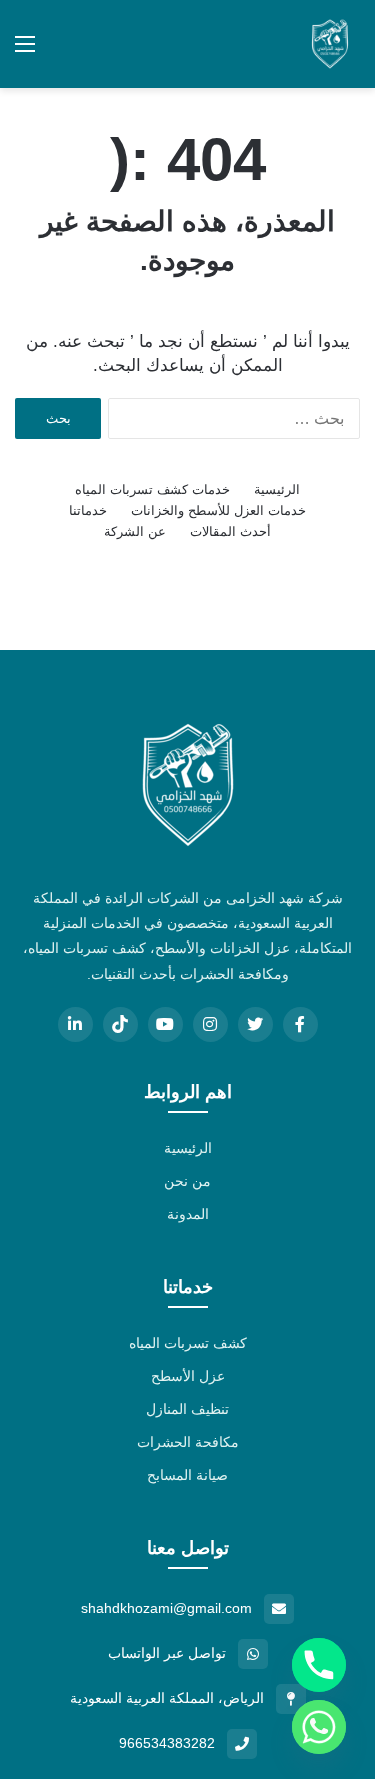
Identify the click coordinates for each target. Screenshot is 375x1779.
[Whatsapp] (319, 1727)
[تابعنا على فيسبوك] (300, 1024)
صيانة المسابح (187, 1475)
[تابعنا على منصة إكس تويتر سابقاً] (255, 1024)
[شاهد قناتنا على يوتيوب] (165, 1024)
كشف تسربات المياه (188, 1343)
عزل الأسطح (188, 1376)
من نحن (187, 1181)
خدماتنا (88, 510)
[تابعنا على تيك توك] (120, 1024)
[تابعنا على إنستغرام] (210, 1024)
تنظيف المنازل (187, 1409)
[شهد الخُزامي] (330, 44)
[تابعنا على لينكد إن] (75, 1024)
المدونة (188, 1214)
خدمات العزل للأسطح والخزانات (218, 510)
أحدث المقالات (230, 531)
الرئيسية (277, 489)
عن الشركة (135, 531)
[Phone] (319, 1665)
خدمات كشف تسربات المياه (152, 489)
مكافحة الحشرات (188, 1442)
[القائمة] (25, 51)
